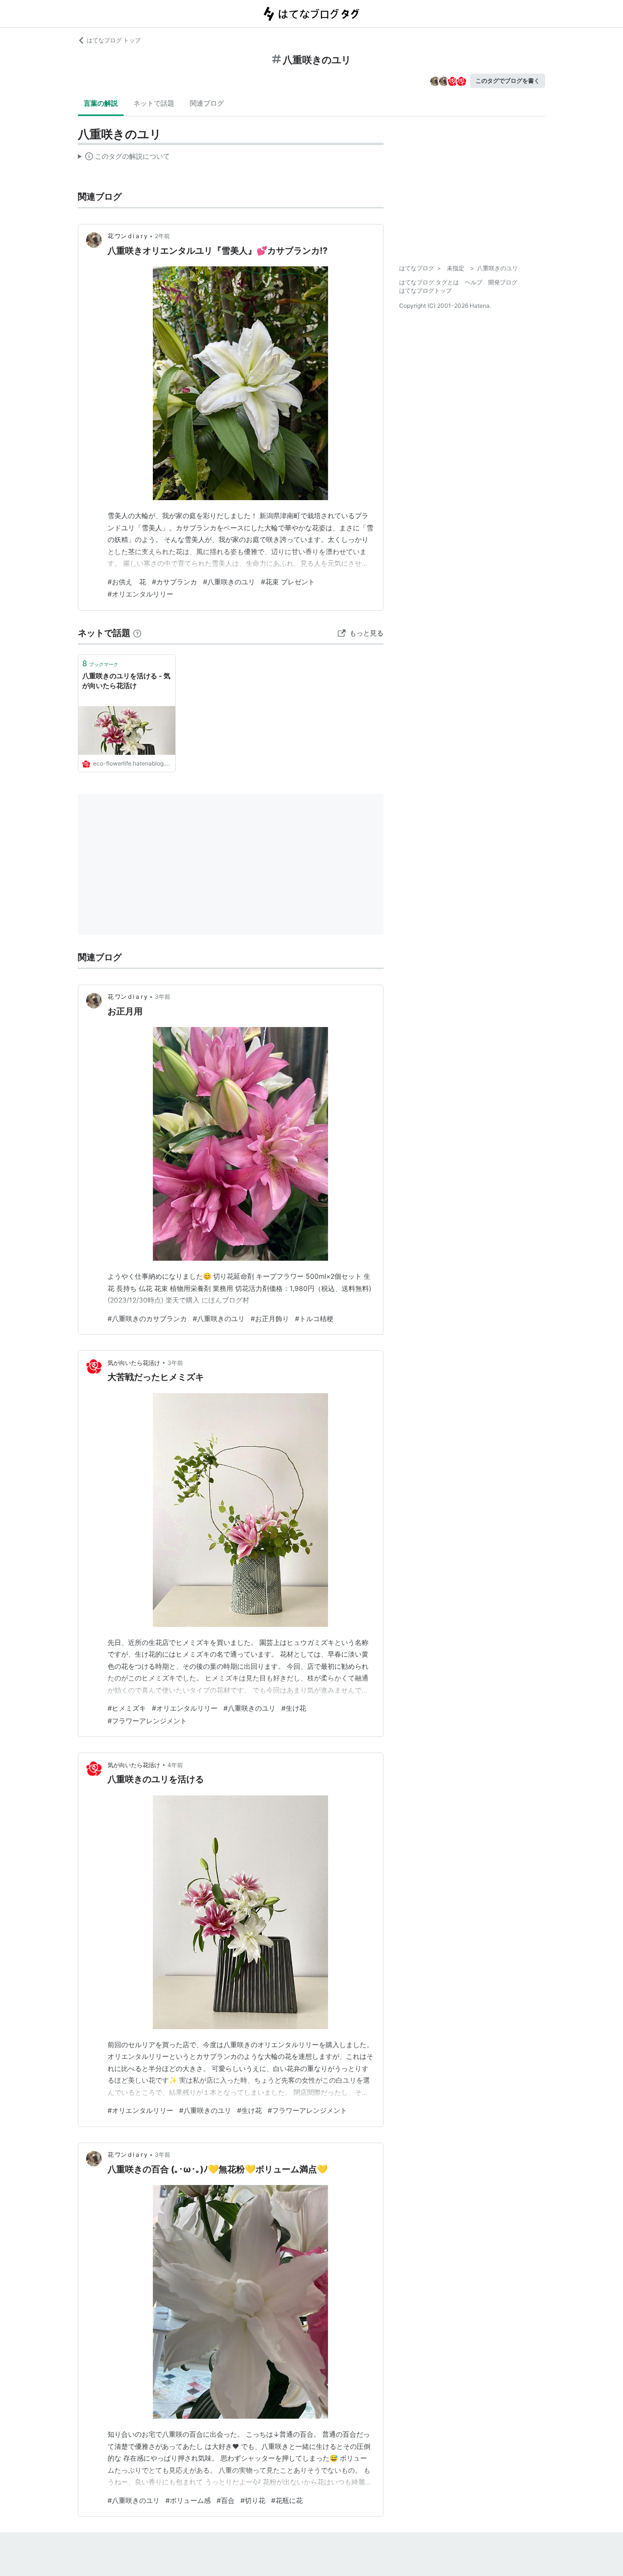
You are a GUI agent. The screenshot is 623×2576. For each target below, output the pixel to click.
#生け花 (294, 1708)
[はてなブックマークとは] (137, 633)
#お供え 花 (127, 582)
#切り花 (253, 2500)
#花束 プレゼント (288, 582)
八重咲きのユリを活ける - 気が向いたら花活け (126, 681)
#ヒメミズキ (127, 1708)
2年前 (162, 236)
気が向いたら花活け (134, 1363)
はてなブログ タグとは (429, 282)
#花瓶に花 (287, 2500)
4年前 (175, 1765)
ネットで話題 (154, 103)
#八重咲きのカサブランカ (147, 1318)
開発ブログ (503, 282)
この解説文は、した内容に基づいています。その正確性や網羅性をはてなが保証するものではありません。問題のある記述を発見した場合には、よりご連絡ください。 (124, 158)
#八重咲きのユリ (229, 582)
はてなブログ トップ (114, 40)
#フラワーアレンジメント (147, 1721)
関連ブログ (207, 103)
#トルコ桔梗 (314, 1318)
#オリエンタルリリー (140, 594)
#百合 (226, 2500)
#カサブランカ (174, 582)
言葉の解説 (101, 103)
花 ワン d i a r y (128, 236)
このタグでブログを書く (508, 81)
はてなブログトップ (425, 290)
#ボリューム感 (188, 2500)
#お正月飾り (270, 1318)
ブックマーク (100, 663)
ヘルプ (474, 282)
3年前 (163, 997)
